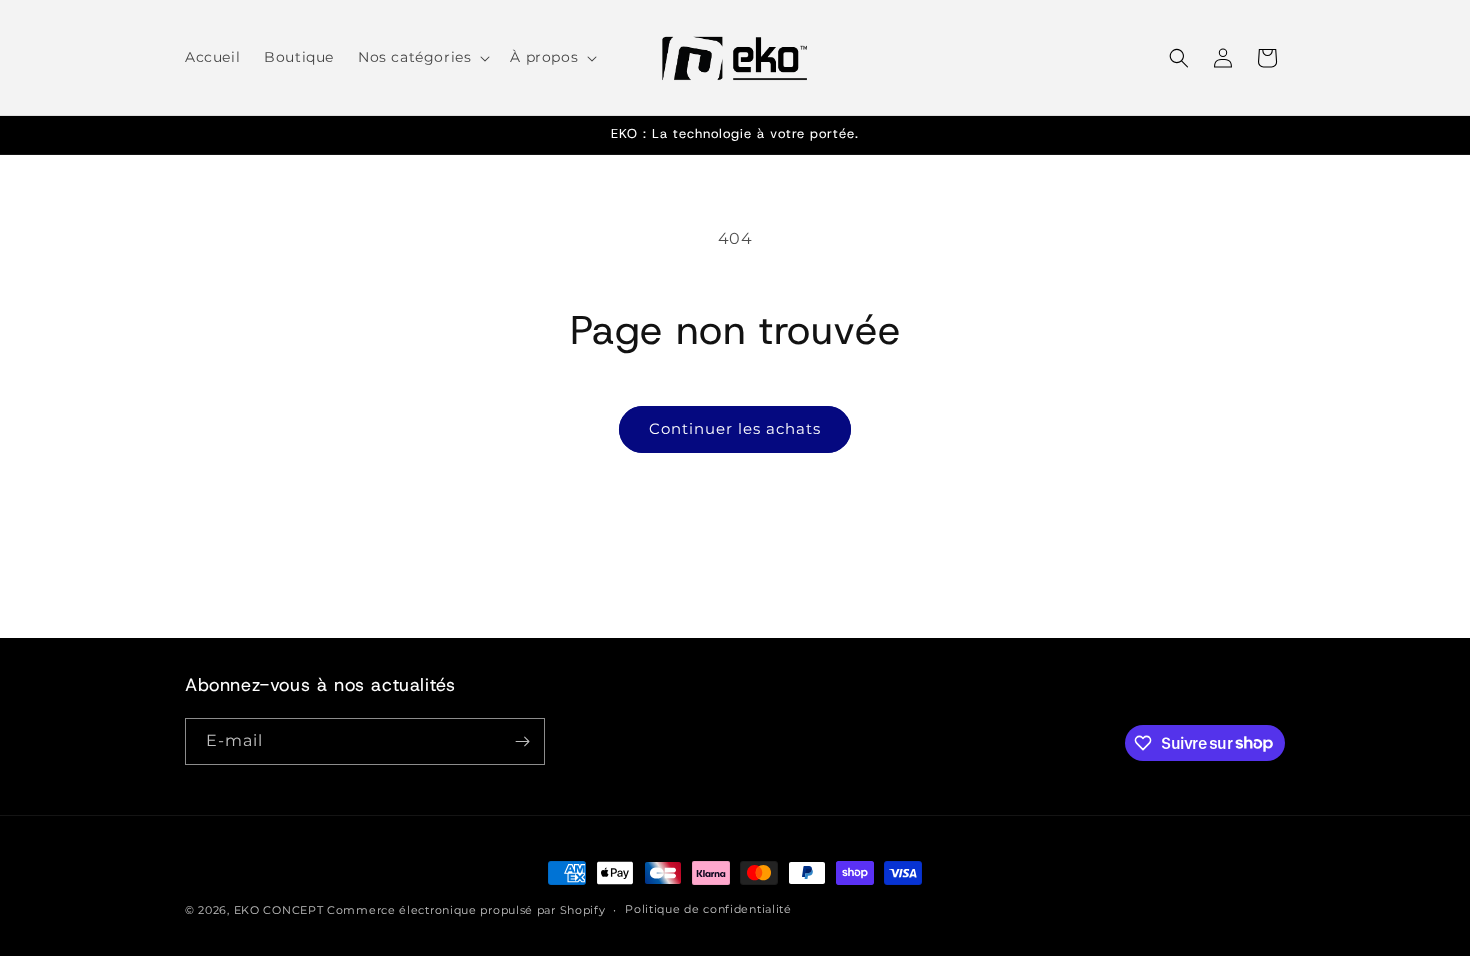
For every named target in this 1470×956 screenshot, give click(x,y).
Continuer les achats (735, 428)
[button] (422, 57)
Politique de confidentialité (708, 909)
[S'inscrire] (522, 741)
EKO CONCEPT (279, 910)
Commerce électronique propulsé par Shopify (466, 910)
